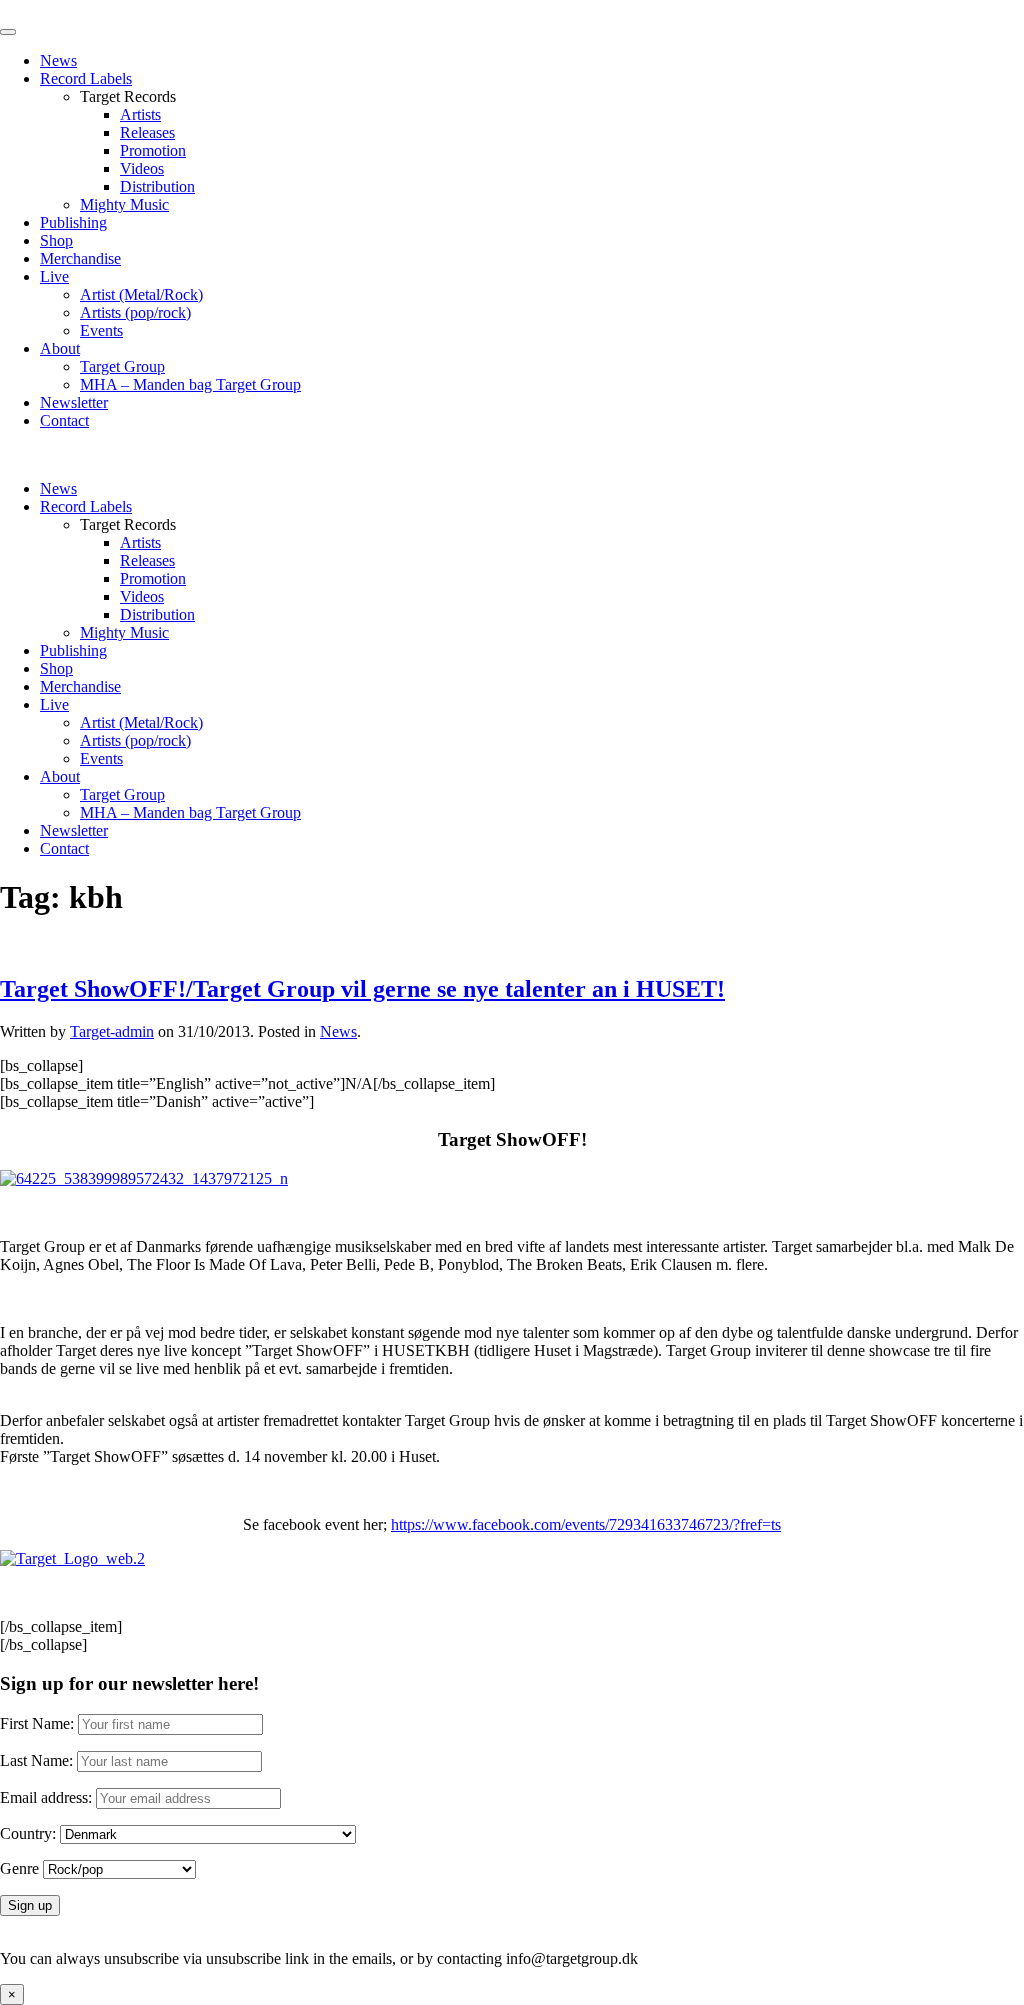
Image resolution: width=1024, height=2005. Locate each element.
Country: (28, 1833)
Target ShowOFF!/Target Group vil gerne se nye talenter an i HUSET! (362, 989)
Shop (56, 240)
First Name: (37, 1723)
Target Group (122, 366)
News (58, 60)
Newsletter (74, 402)
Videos (142, 168)
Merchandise (80, 258)
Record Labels (86, 78)
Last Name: (36, 1760)
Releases (147, 132)
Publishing (73, 222)
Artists (140, 114)
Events (101, 330)
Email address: (48, 1797)
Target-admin (112, 1031)
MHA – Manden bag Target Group (190, 384)
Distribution (157, 186)
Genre (19, 1868)
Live (54, 276)
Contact (64, 420)
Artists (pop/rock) (135, 312)
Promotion (153, 150)
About (60, 348)
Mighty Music (124, 204)
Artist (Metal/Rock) (141, 294)
